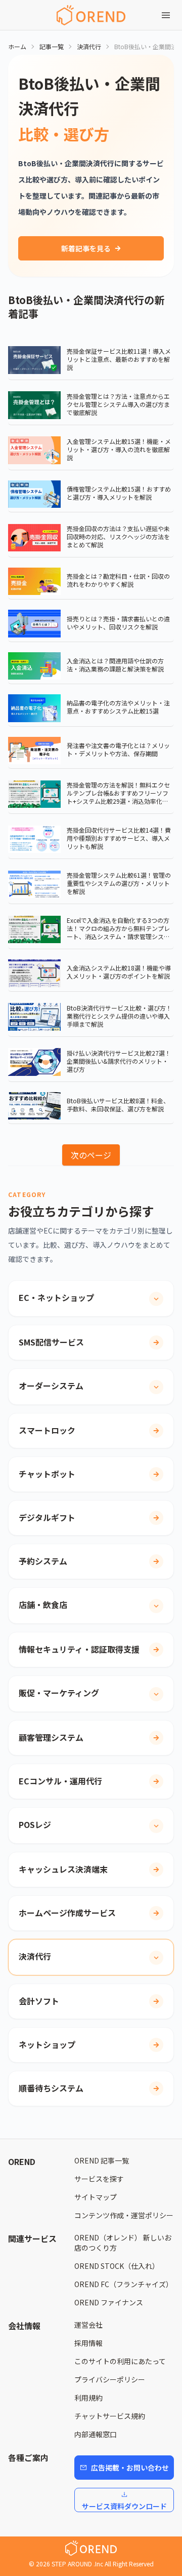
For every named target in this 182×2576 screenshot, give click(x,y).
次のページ (91, 1155)
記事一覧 (52, 47)
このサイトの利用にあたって (120, 2361)
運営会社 (88, 2325)
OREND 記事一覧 (102, 2160)
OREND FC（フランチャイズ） (124, 2284)
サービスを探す (99, 2179)
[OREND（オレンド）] (91, 15)
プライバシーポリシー (110, 2379)
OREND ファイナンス (109, 2302)
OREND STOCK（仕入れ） (117, 2266)
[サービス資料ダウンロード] (124, 2494)
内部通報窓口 (96, 2434)
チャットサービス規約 (110, 2416)
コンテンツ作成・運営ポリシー (124, 2215)
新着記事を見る (86, 248)
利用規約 (88, 2398)
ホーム (17, 47)
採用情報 (88, 2343)
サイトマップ (96, 2197)
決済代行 (89, 47)
